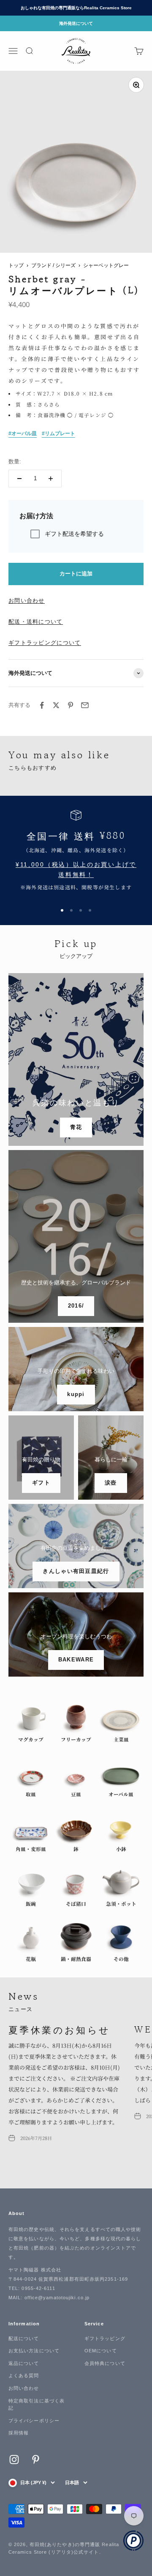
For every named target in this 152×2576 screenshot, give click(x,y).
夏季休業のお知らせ (60, 2029)
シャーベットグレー (106, 265)
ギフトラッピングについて (45, 643)
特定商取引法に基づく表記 (37, 2405)
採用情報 (19, 2433)
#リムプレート (58, 433)
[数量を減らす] (19, 479)
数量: (15, 461)
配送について (24, 2338)
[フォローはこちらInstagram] (14, 2460)
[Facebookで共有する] (42, 705)
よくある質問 (24, 2375)
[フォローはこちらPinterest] (36, 2460)
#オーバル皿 (23, 433)
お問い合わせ (27, 601)
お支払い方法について (34, 2351)
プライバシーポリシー (34, 2421)
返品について (24, 2363)
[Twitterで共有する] (56, 705)
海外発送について (76, 23)
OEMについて (101, 2351)
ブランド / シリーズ (53, 265)
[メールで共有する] (85, 705)
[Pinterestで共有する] (71, 705)
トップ (16, 265)
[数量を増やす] (51, 479)
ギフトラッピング (105, 2338)
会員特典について (105, 2363)
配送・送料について (36, 622)
